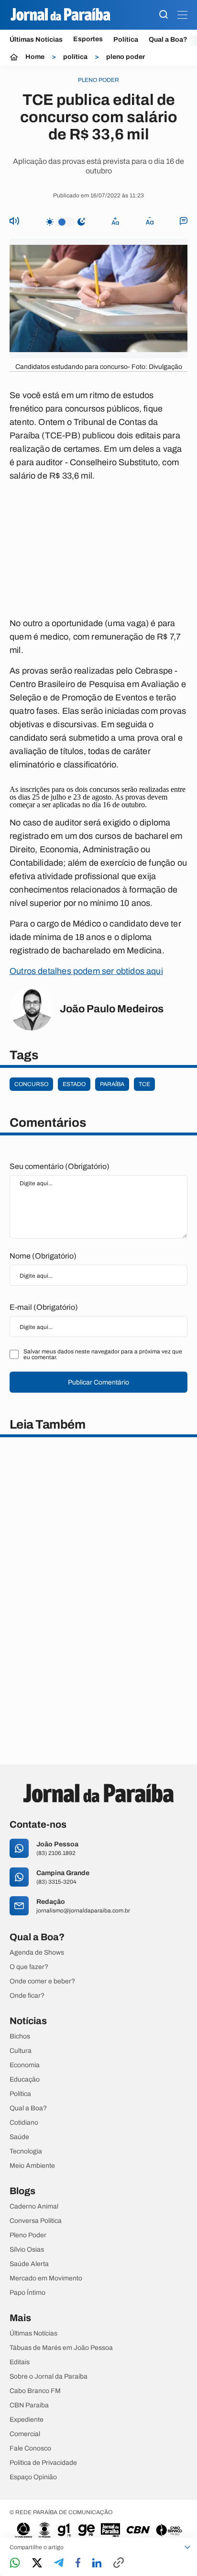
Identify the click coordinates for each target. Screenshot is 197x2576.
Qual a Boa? (168, 40)
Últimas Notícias (36, 40)
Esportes (88, 39)
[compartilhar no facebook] (78, 2563)
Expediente (27, 2420)
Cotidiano (24, 2123)
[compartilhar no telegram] (59, 2563)
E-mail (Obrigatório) (44, 1307)
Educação (25, 2080)
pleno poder (126, 57)
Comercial (25, 2434)
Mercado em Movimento (46, 2278)
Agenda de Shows (37, 1953)
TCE (144, 1084)
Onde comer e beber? (42, 1981)
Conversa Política (36, 2221)
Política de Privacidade (43, 2463)
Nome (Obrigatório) (43, 1256)
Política (126, 40)
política (75, 57)
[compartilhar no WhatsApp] (15, 2563)
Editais (20, 2362)
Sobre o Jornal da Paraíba (49, 2377)
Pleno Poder (28, 2235)
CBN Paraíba (29, 2405)
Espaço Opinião (33, 2477)
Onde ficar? (27, 1996)
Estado (74, 1084)
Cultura (21, 2051)
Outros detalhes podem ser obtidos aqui (86, 971)
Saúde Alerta (29, 2264)
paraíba (112, 1084)
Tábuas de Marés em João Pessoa (61, 2348)
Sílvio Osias (27, 2250)
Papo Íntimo (27, 2293)
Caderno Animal (34, 2207)
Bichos (20, 2037)
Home (35, 57)
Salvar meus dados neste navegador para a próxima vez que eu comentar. (103, 1354)
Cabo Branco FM (35, 2391)
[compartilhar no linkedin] (97, 2564)
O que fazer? (29, 1967)
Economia (25, 2065)
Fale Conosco (30, 2449)
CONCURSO (31, 1084)
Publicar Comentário (98, 1382)
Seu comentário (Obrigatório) (60, 1166)
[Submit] (164, 15)
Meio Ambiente (32, 2166)
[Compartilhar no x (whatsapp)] (37, 2564)
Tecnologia (26, 2152)
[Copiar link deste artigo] (119, 2563)
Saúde (19, 2137)
